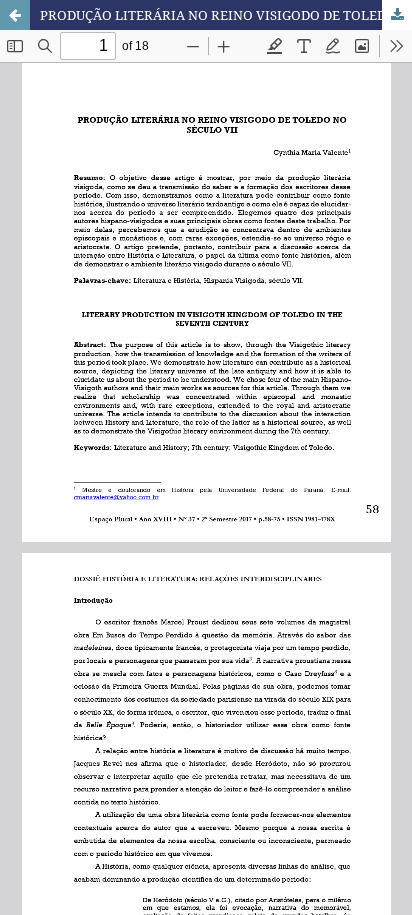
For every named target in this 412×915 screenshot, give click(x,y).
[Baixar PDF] (397, 15)
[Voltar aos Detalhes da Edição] (15, 15)
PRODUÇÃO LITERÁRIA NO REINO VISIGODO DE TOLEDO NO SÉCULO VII (226, 15)
